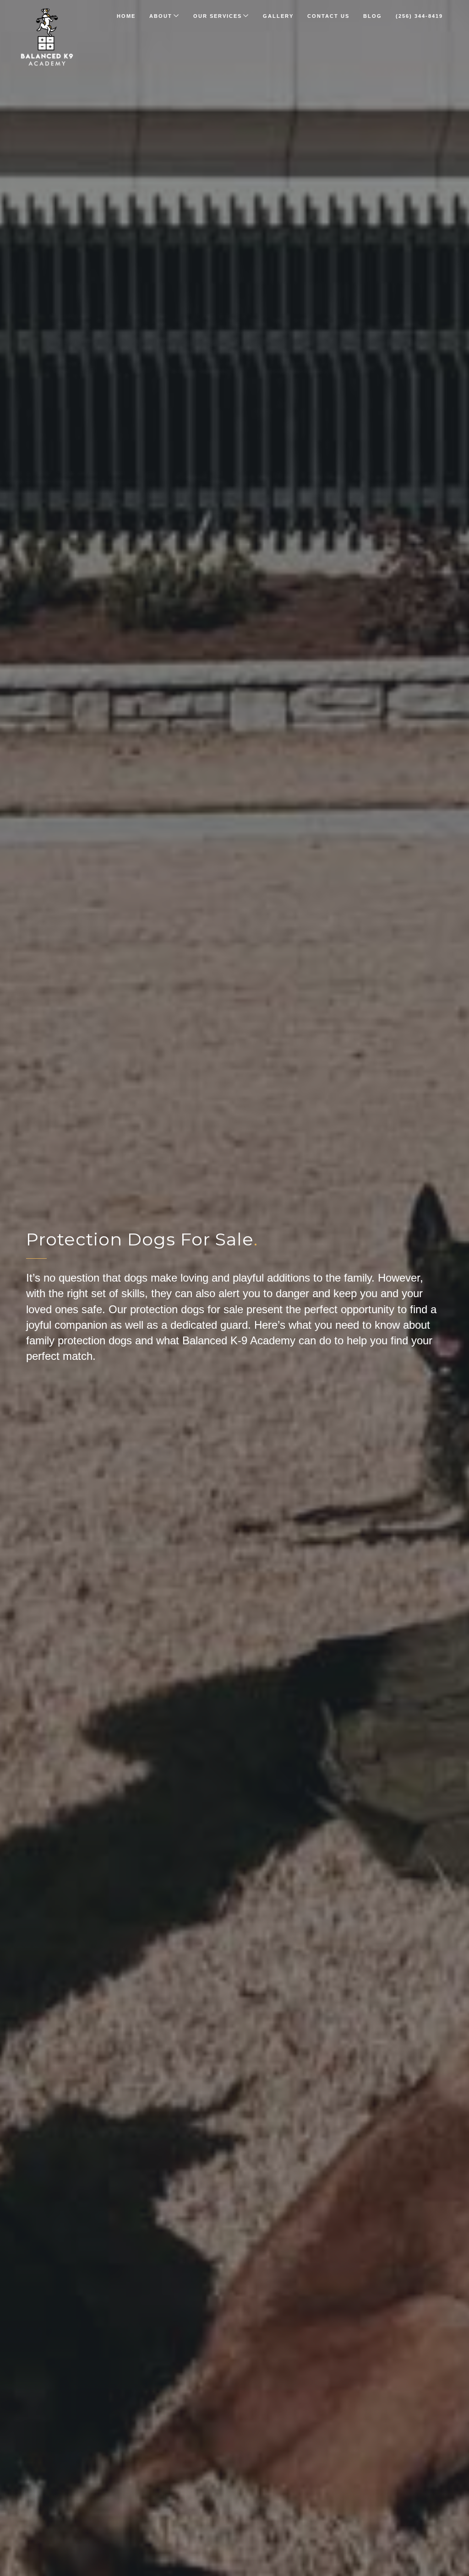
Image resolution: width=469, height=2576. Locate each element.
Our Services (218, 16)
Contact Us (328, 16)
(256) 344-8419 (419, 16)
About (161, 16)
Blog (373, 16)
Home (126, 16)
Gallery (278, 16)
